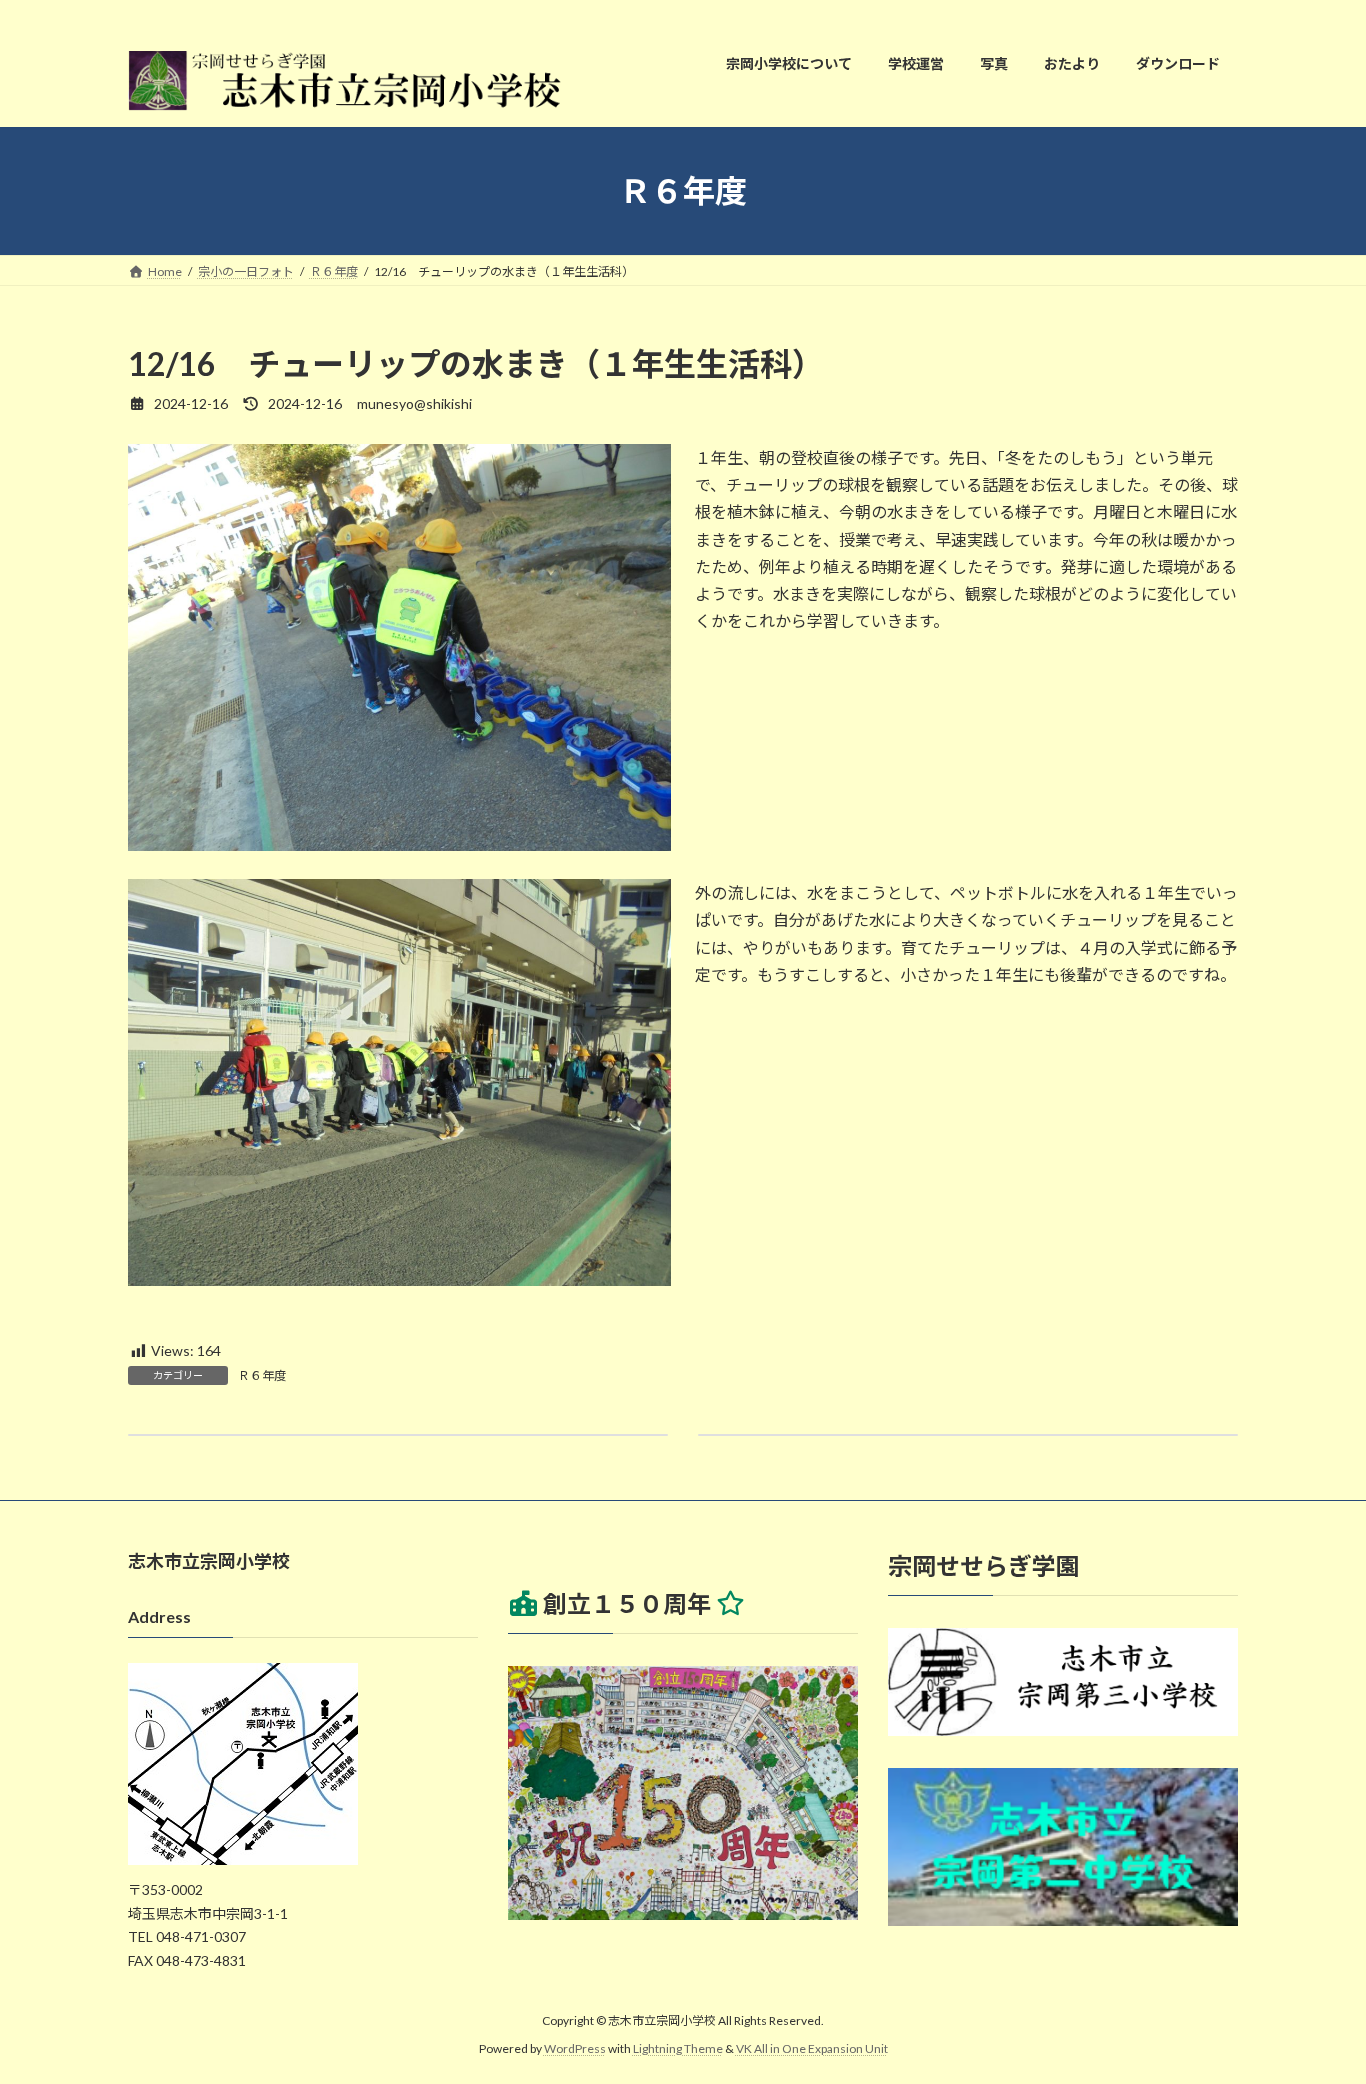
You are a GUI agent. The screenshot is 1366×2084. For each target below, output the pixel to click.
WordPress (575, 2049)
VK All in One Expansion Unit (812, 2049)
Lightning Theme (678, 2049)
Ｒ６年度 (262, 1375)
